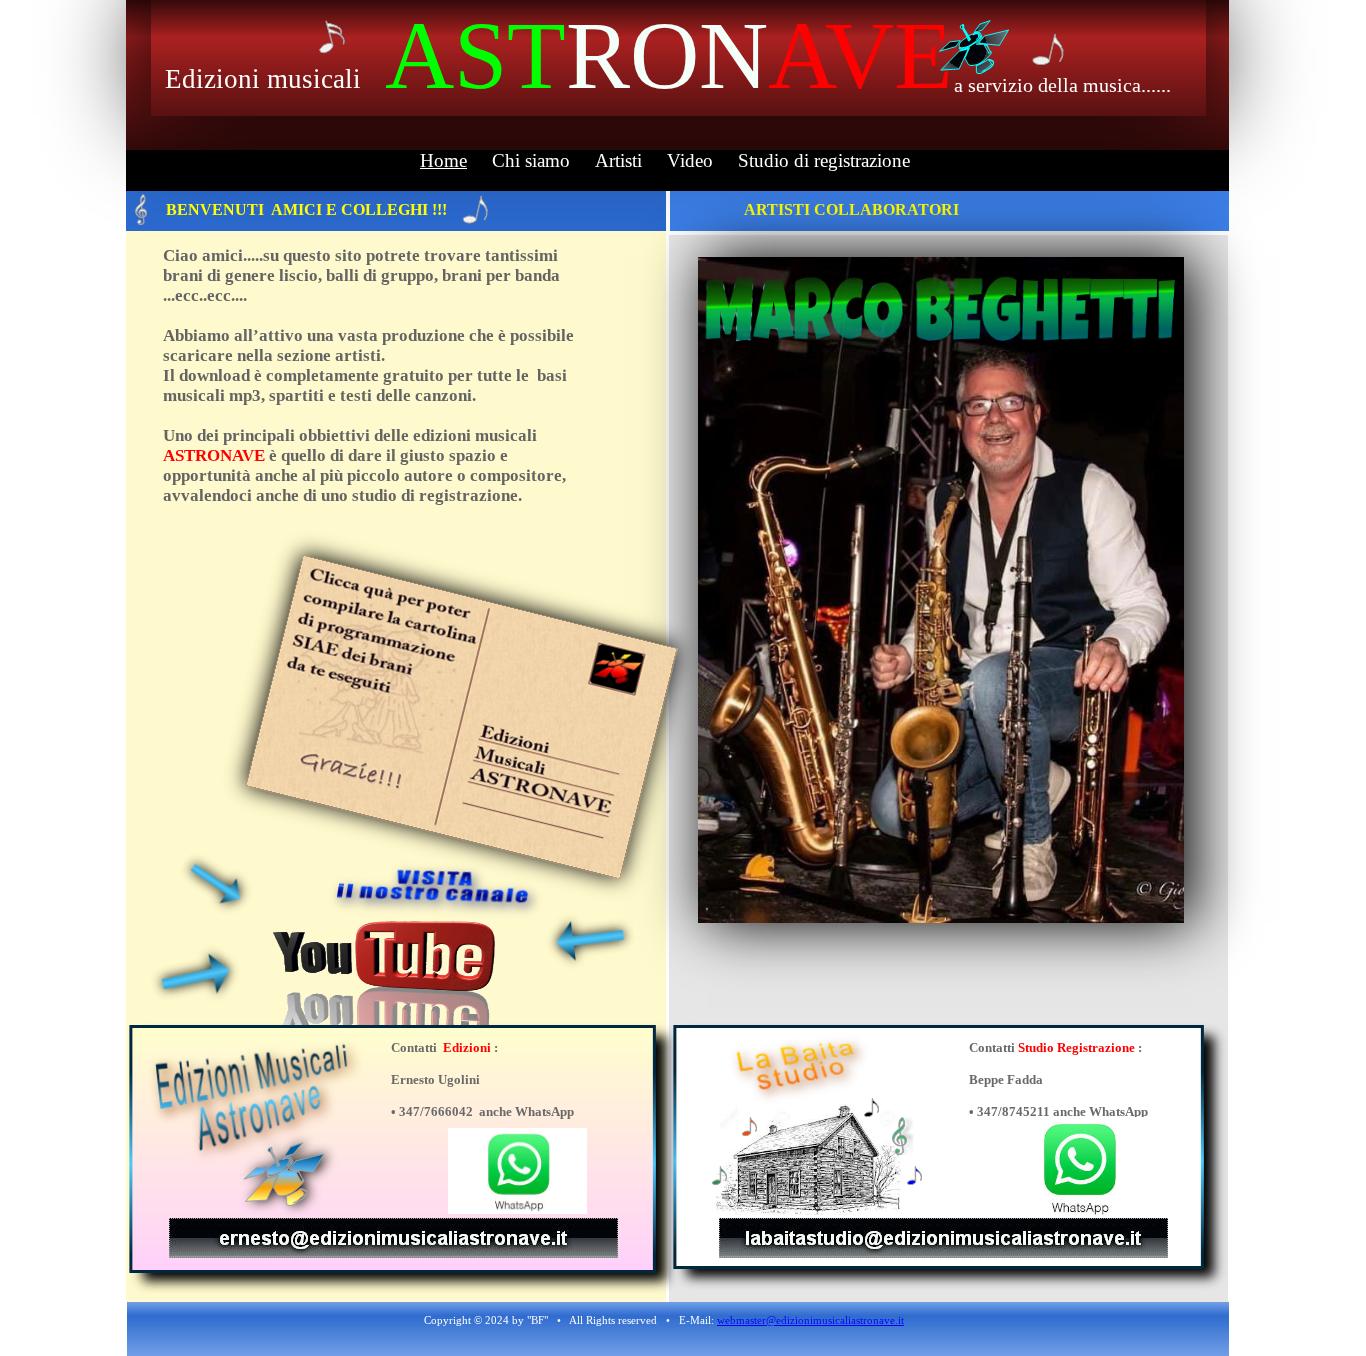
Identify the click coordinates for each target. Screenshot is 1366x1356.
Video (690, 160)
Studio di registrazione (824, 160)
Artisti (618, 160)
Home (443, 160)
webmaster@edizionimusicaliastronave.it (810, 1320)
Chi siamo (531, 160)
